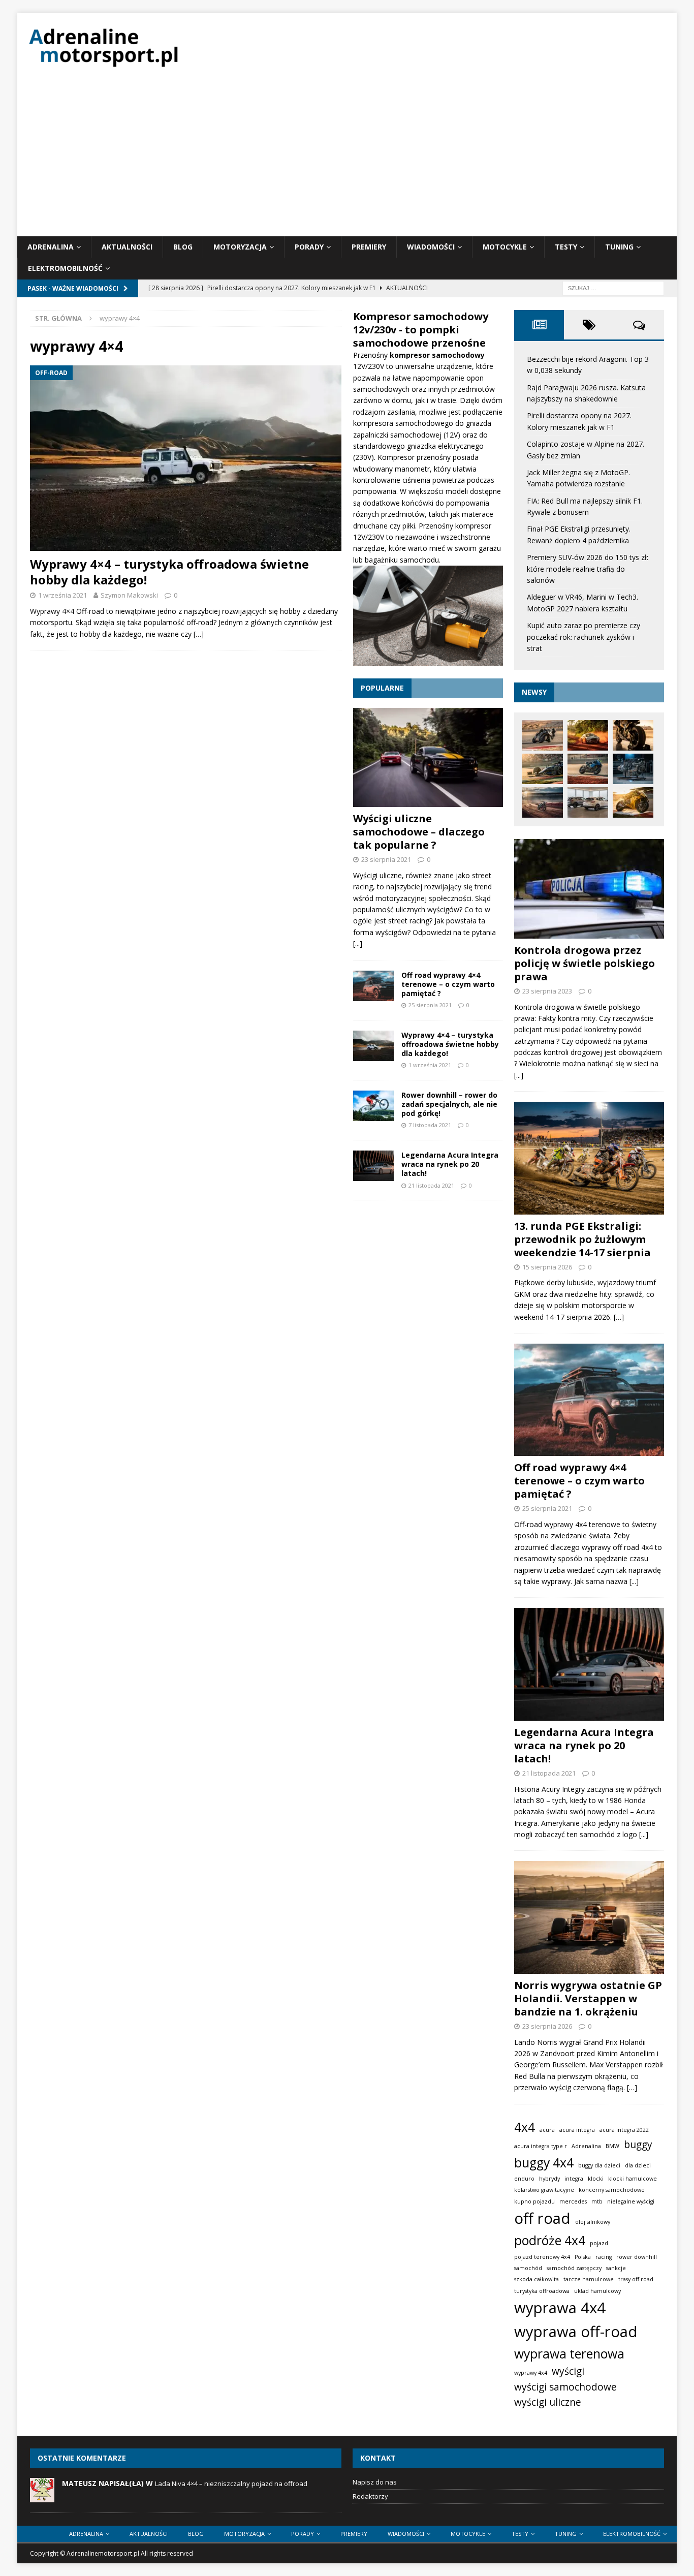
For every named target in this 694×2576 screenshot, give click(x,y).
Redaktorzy (370, 2496)
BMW (612, 2146)
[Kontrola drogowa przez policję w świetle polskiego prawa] (589, 889)
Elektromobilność (65, 268)
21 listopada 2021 (431, 1185)
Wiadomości (431, 247)
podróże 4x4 (550, 2240)
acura (547, 2130)
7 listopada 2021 (430, 1125)
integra (574, 2179)
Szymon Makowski (129, 595)
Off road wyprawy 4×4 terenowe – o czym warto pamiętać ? (448, 984)
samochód (528, 2268)
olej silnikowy (593, 2222)
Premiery (369, 247)
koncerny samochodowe (612, 2190)
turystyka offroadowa (542, 2291)
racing (604, 2257)
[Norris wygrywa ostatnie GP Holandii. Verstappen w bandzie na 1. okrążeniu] (589, 1917)
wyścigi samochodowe (565, 2387)
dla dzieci (638, 2165)
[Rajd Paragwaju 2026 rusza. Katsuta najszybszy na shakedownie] (588, 735)
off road (542, 2218)
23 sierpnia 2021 (386, 859)
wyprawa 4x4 (560, 2308)
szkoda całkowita (537, 2279)
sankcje (616, 2268)
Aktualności (127, 247)
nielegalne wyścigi (631, 2201)
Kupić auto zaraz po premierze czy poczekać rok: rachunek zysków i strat (583, 637)
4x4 (525, 2127)
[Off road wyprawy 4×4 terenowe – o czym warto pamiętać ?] (373, 986)
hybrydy (549, 2179)
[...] (358, 943)
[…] (199, 634)
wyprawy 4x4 (531, 2373)
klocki (596, 2179)
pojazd (599, 2243)
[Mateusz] (42, 2497)
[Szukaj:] (613, 287)
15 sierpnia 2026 (547, 1267)
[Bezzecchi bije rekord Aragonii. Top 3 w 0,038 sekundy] (543, 735)
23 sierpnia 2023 (547, 991)
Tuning (619, 247)
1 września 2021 (62, 595)
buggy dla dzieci (599, 2165)
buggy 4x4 (544, 2163)
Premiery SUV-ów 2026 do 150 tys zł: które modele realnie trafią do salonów (588, 569)
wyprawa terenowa (569, 2354)
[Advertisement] (347, 160)
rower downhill (637, 2257)
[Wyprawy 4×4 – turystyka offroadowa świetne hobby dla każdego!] (186, 458)
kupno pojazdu (534, 2201)
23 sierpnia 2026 (547, 2026)
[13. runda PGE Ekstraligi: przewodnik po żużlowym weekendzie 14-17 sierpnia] (589, 1158)
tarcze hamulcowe (589, 2279)
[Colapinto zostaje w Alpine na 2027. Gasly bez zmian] (543, 769)
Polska (583, 2257)
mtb (597, 2201)
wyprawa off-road (576, 2332)
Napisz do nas (375, 2482)
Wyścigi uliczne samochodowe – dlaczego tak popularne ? (419, 832)
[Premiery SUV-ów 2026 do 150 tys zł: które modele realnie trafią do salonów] (588, 802)
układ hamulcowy (597, 2291)
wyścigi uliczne (548, 2402)
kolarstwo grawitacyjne (544, 2190)
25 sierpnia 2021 (430, 1005)
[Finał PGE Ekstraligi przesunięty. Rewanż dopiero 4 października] (543, 802)
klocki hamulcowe (633, 2179)
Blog (183, 247)
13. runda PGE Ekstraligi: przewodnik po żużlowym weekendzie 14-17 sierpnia (582, 1239)
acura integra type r (541, 2146)
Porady (309, 247)
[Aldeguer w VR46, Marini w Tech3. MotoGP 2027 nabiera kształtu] (633, 802)
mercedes (573, 2201)
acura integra (577, 2130)
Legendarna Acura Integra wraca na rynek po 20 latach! (450, 1164)
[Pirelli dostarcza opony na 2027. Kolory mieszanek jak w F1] (633, 735)
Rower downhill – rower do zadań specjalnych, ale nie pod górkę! (449, 1104)
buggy (638, 2145)
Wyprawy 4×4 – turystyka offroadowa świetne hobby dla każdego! (169, 572)
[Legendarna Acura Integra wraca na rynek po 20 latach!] (373, 1166)
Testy (566, 247)
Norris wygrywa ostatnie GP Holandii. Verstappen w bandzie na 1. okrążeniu (588, 1998)
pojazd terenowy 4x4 (542, 2257)
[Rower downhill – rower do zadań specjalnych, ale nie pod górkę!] (373, 1106)
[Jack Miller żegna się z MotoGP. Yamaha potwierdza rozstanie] (588, 769)
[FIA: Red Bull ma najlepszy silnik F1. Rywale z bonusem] (633, 769)
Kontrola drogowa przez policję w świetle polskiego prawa (585, 963)
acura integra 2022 (624, 2130)
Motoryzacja (240, 247)
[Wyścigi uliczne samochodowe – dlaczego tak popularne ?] (428, 757)
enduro (524, 2179)
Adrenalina (51, 247)
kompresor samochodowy (437, 355)
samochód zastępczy (574, 2268)
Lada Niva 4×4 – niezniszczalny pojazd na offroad (231, 2484)
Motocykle (505, 247)
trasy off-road (636, 2279)
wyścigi (568, 2371)
